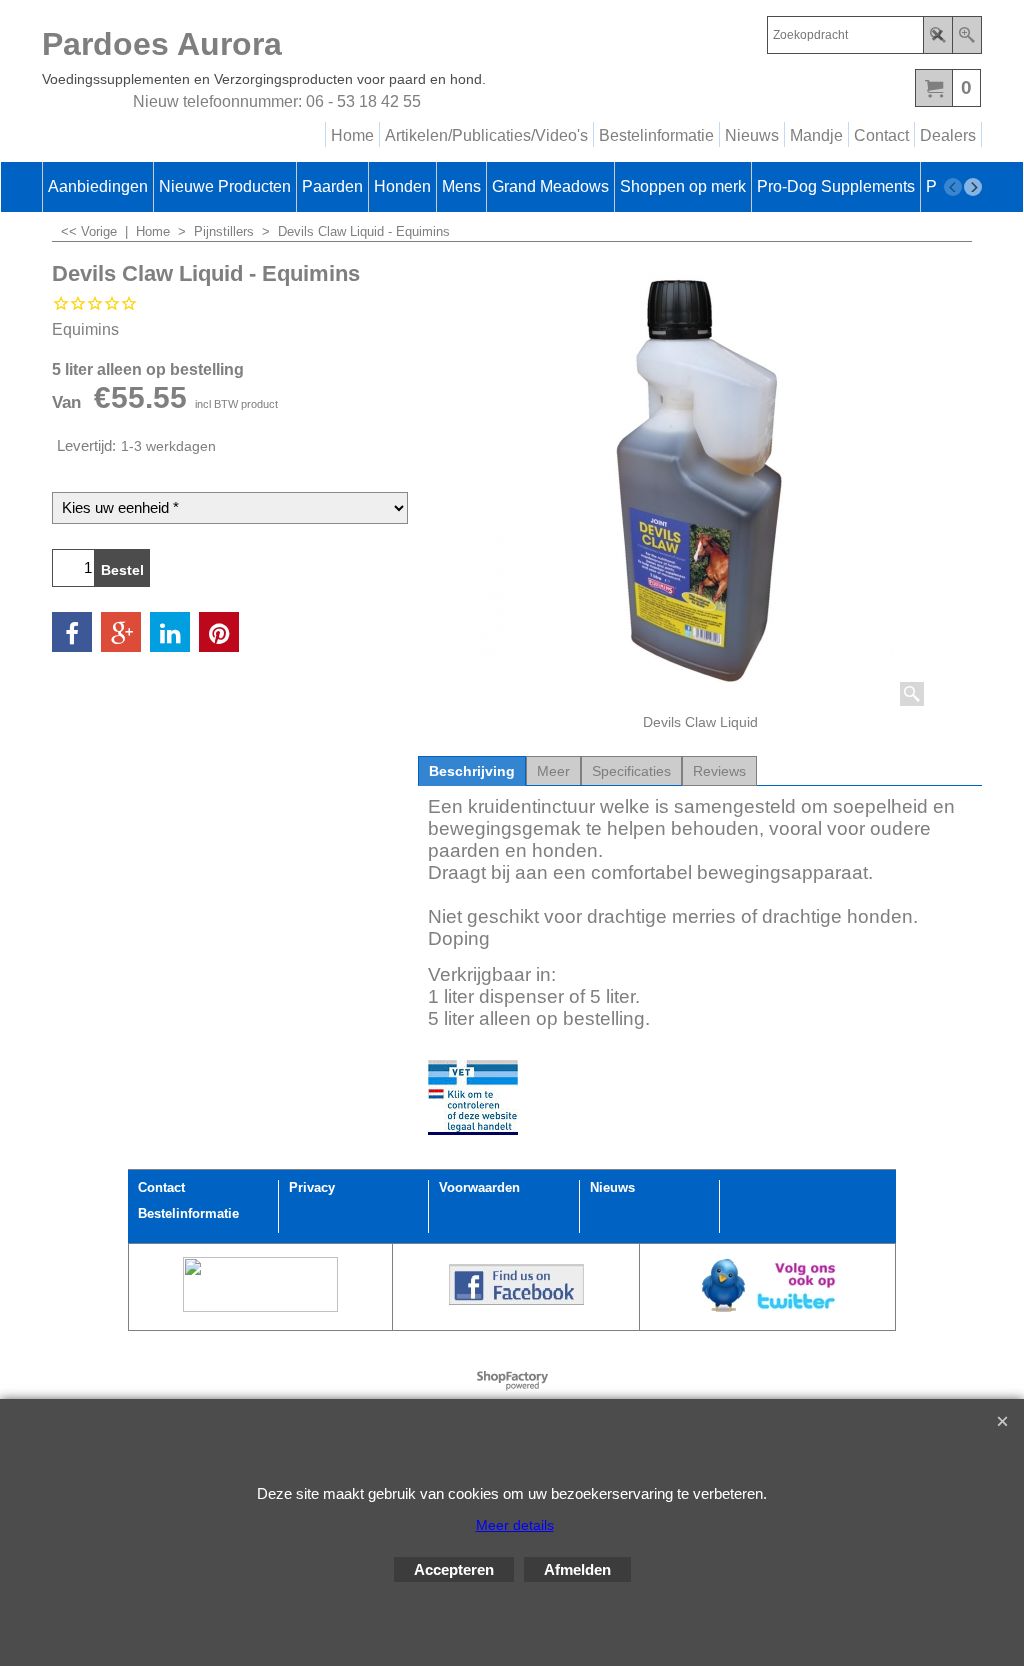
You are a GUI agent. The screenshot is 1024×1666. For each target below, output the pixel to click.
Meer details (515, 1525)
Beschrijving (472, 771)
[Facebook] (72, 632)
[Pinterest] (219, 632)
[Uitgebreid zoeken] (966, 35)
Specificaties (631, 771)
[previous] (953, 187)
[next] (973, 187)
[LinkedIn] (170, 632)
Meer (553, 771)
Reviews (719, 771)
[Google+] (121, 632)
